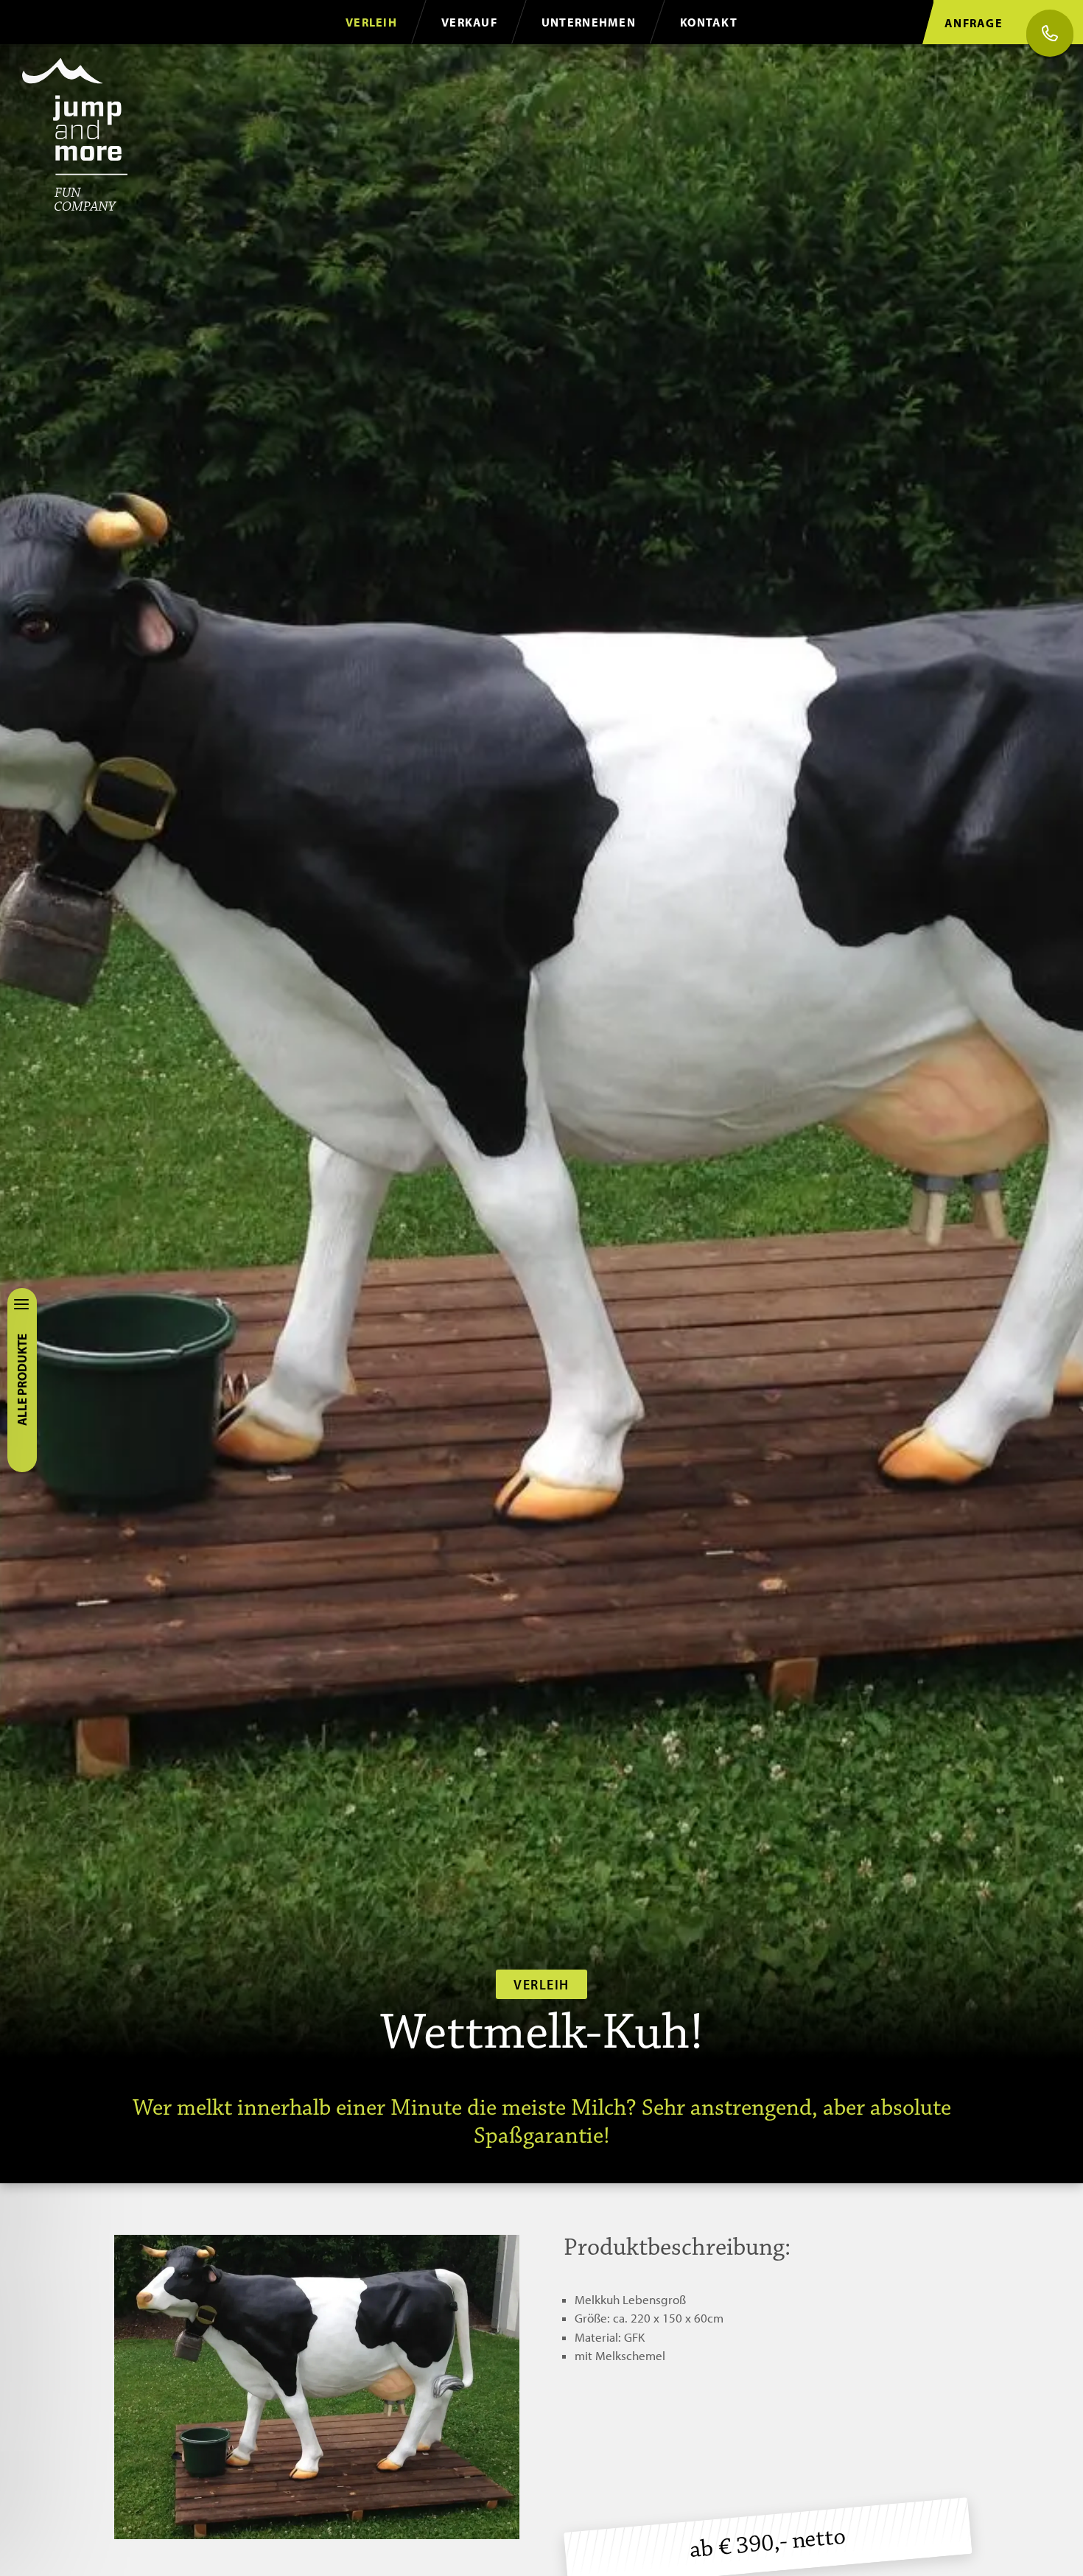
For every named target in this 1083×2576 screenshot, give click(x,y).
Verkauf (469, 22)
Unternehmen (589, 22)
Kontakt (709, 22)
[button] (317, 2387)
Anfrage (974, 23)
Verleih (371, 22)
